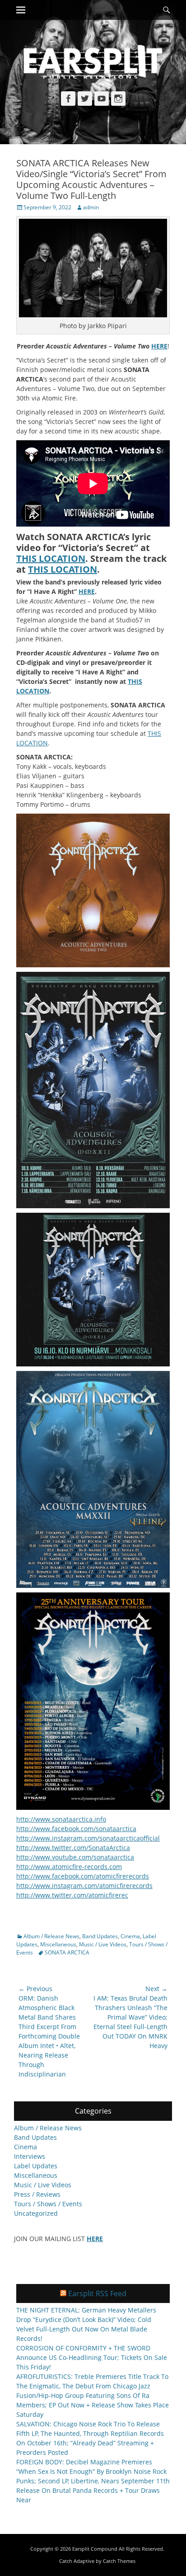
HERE (87, 591)
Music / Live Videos (103, 1944)
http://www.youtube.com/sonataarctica (75, 1857)
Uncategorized (36, 2213)
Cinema (130, 1936)
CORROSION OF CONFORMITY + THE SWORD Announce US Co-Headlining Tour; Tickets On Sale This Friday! (92, 2357)
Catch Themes (119, 2561)
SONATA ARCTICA (67, 1952)
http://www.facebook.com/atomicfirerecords (83, 1876)
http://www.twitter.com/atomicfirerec (72, 1895)
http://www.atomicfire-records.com (69, 1867)
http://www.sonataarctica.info (61, 1819)
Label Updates (36, 2166)
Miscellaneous (58, 1944)
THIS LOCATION (51, 558)
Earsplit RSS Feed (97, 2293)
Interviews (30, 2156)
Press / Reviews (37, 2194)
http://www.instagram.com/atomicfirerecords (84, 1886)
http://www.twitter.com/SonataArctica (73, 1848)
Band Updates (100, 1936)
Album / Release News (51, 1936)
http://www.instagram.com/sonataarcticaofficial (88, 1838)
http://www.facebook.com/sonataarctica (76, 1829)
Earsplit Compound (95, 2549)
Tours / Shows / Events (48, 2204)
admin (91, 207)
